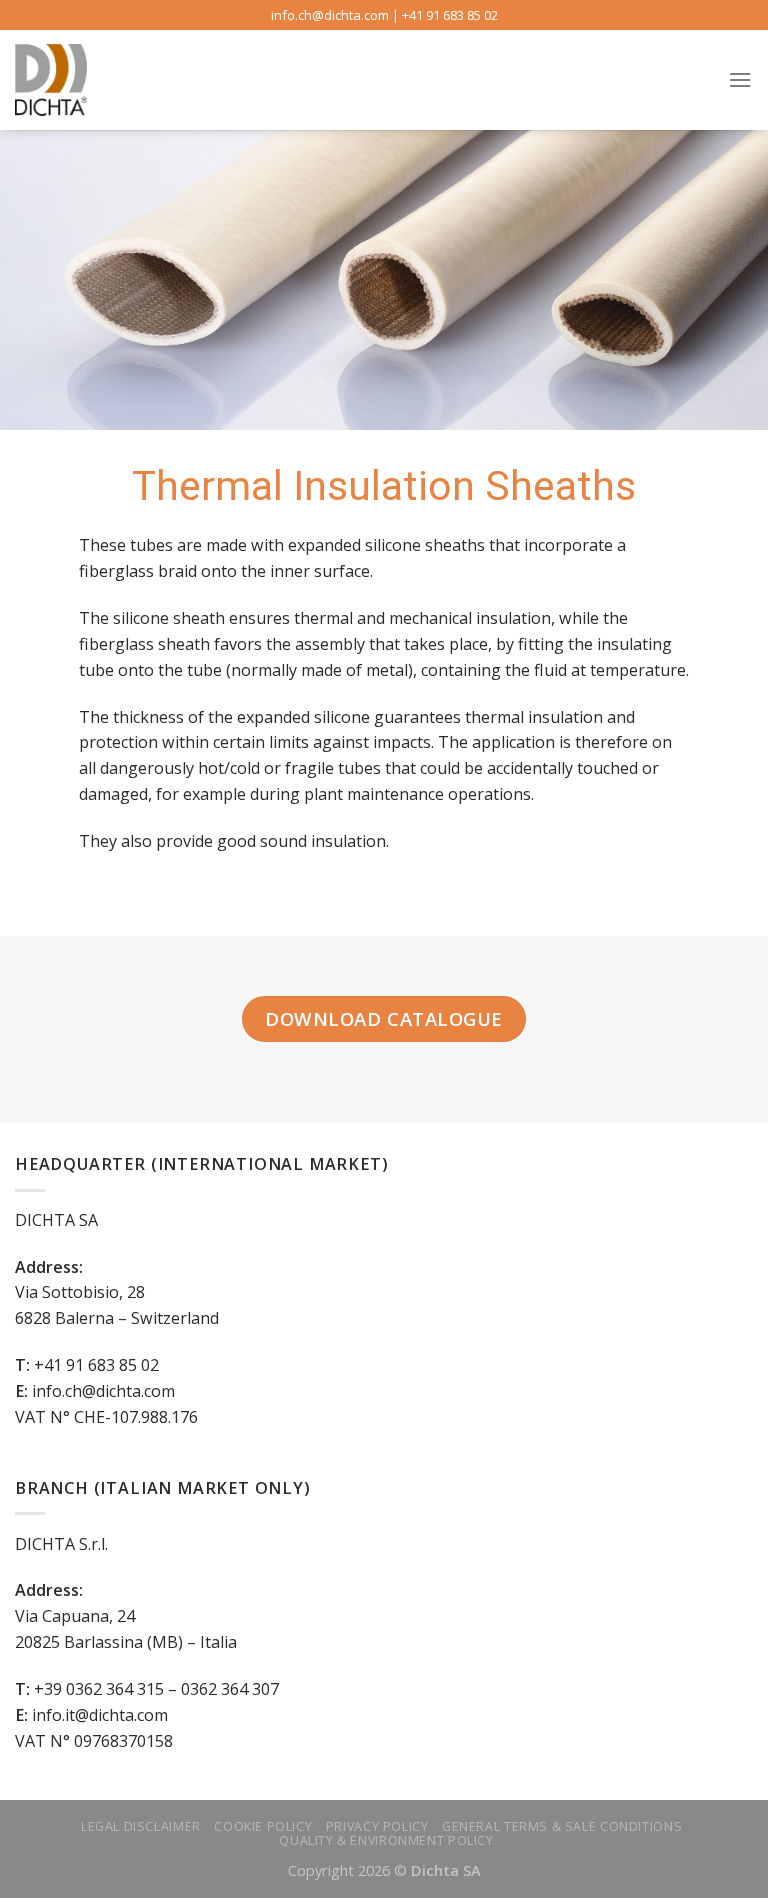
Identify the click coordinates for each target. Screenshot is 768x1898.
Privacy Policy (377, 1826)
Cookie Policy (263, 1826)
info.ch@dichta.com (330, 15)
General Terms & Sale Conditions (562, 1826)
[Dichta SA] (51, 80)
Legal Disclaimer (141, 1826)
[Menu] (740, 79)
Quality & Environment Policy (386, 1840)
